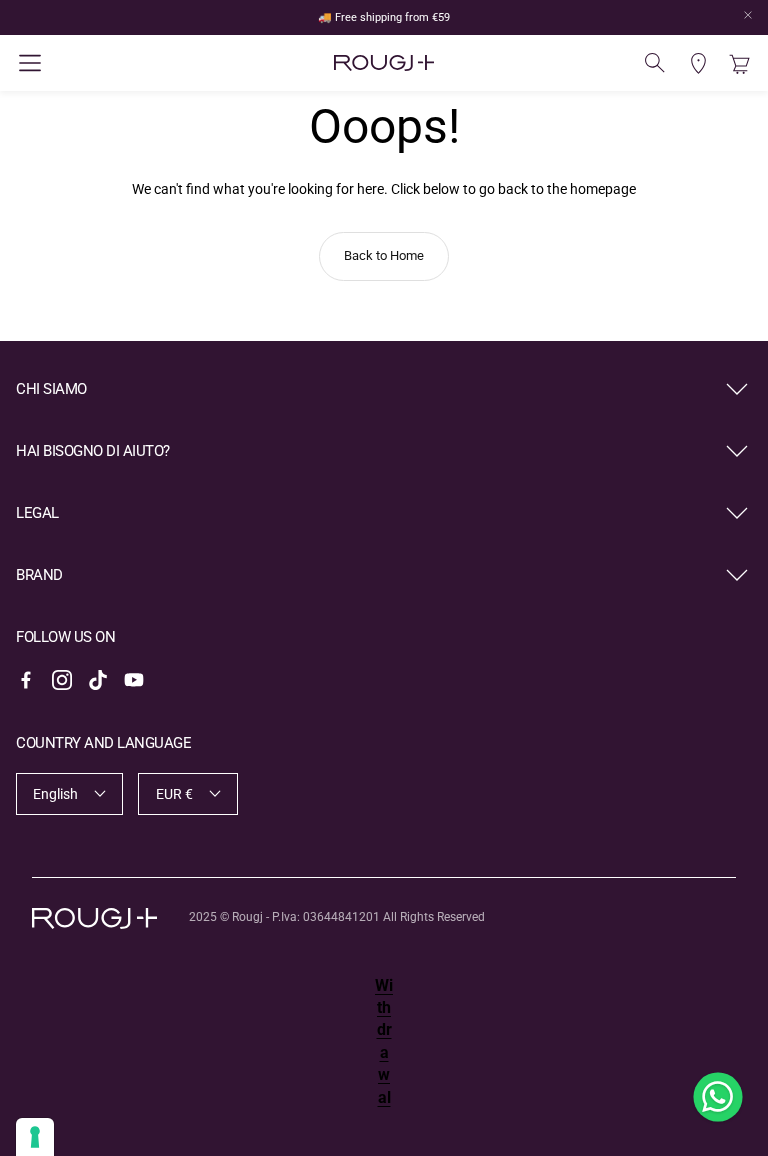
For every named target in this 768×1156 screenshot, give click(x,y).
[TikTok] (98, 680)
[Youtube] (134, 680)
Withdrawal (384, 1041)
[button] (138, 63)
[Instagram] (62, 680)
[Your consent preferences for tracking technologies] (35, 1137)
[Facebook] (26, 680)
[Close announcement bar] (748, 15)
